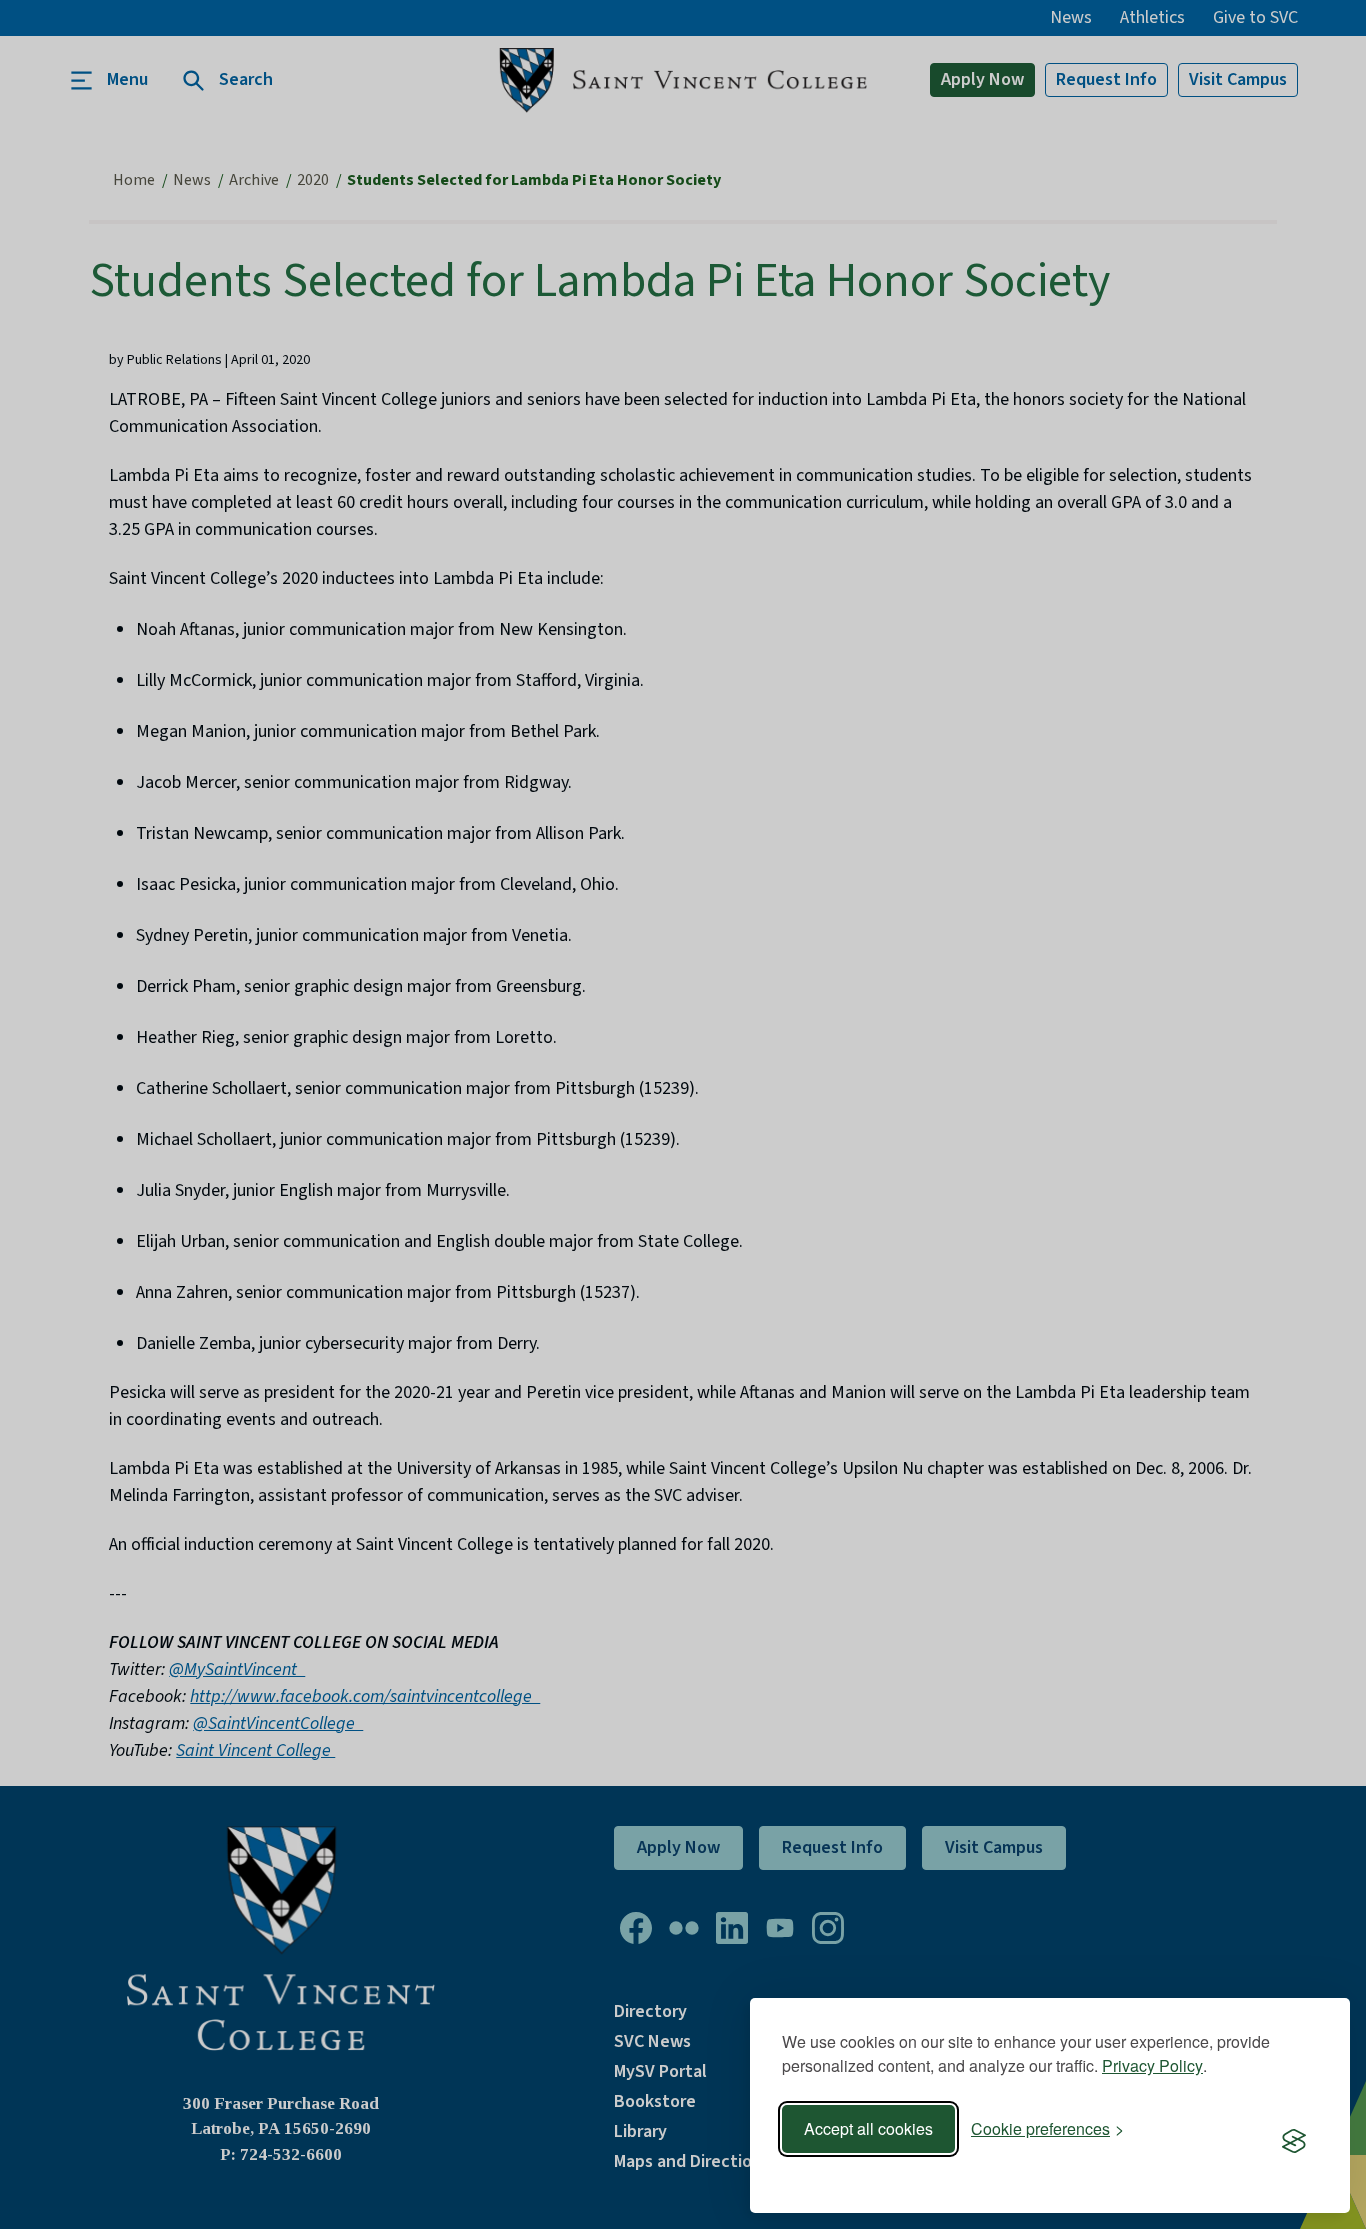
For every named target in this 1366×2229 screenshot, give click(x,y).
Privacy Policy (1152, 2065)
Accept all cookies (868, 2128)
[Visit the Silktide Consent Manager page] (1294, 2142)
